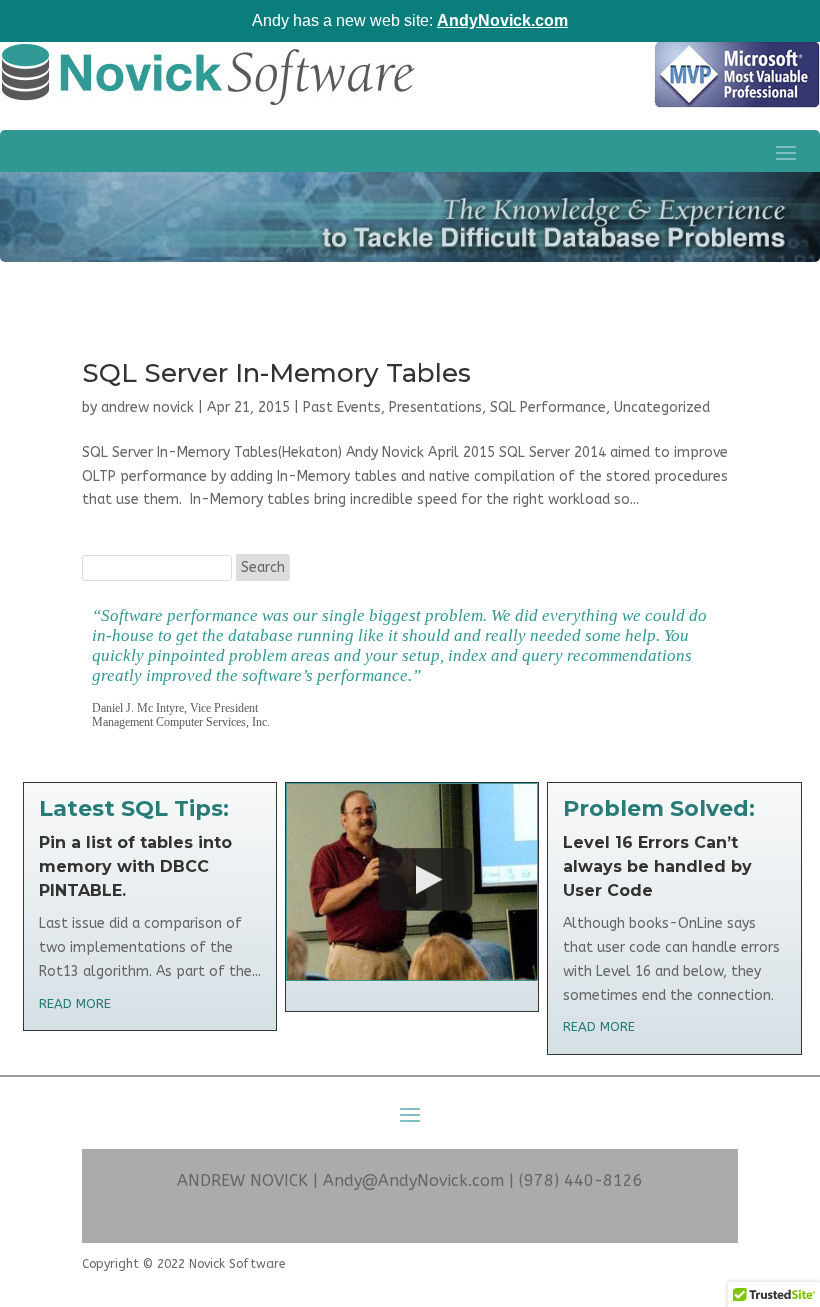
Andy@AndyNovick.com (413, 1180)
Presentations (435, 407)
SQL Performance (548, 407)
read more (75, 1003)
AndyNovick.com (502, 20)
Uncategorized (662, 407)
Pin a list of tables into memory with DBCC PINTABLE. (135, 866)
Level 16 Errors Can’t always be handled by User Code (657, 866)
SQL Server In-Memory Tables (276, 373)
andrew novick (147, 407)
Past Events (342, 407)
